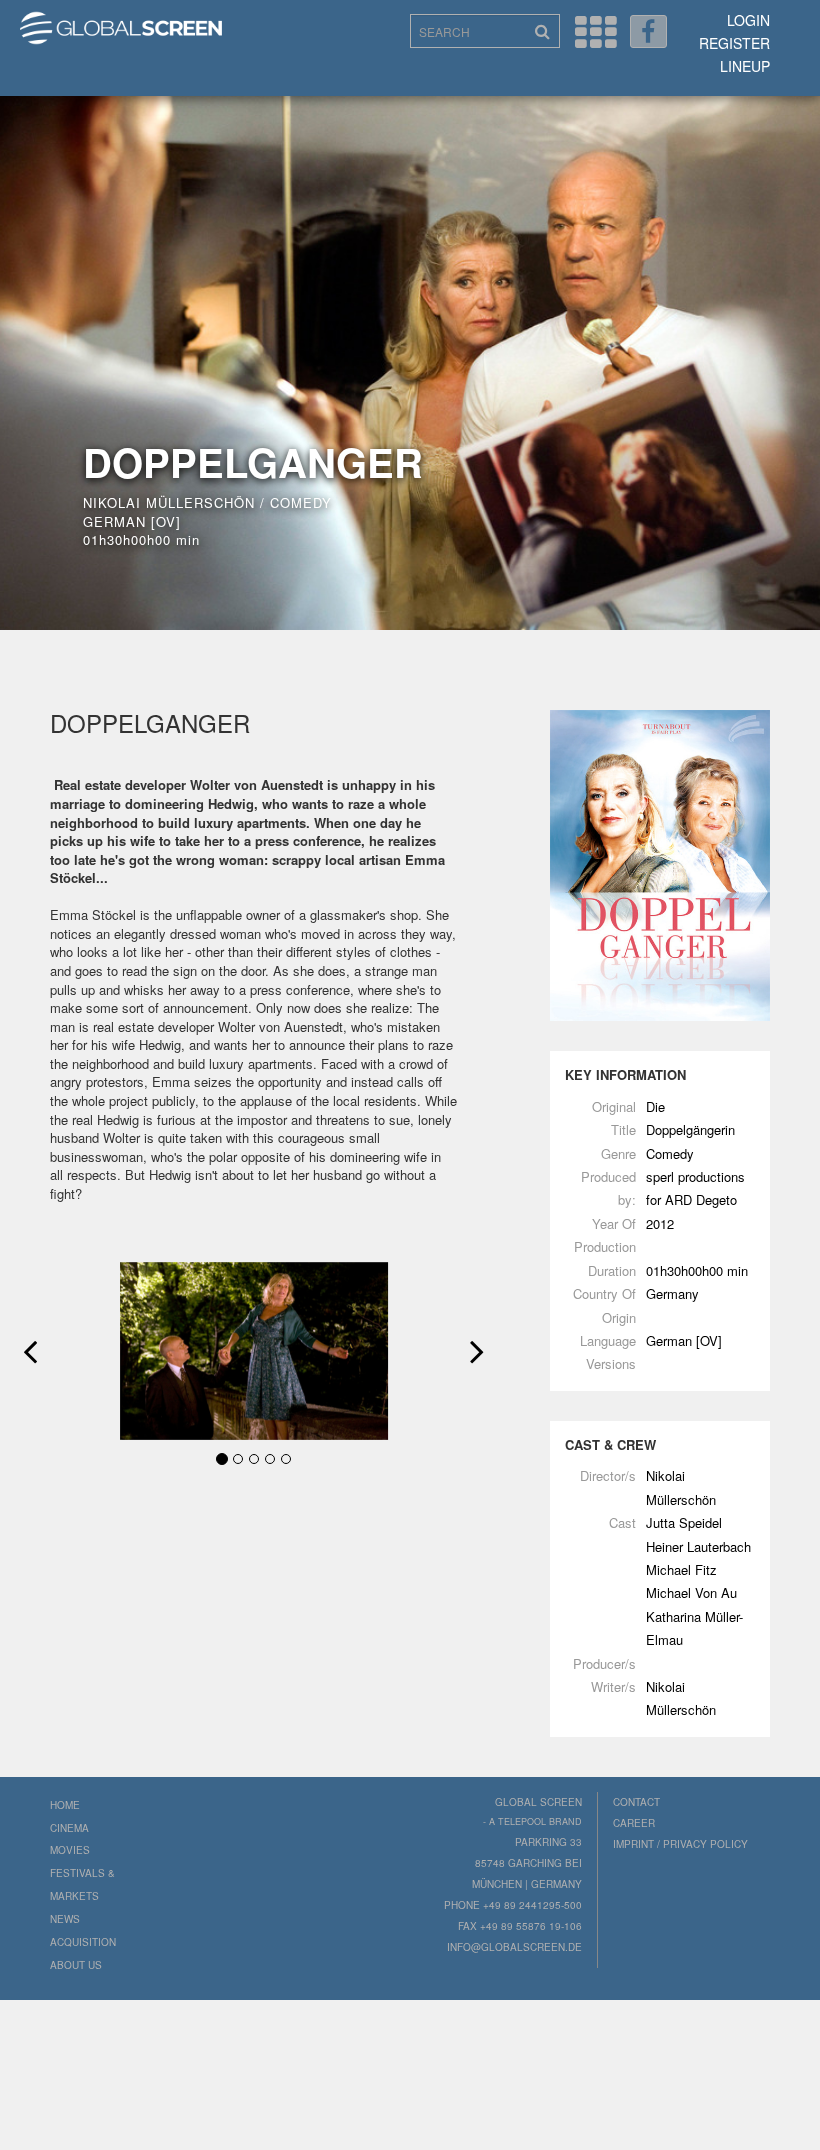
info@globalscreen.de (514, 1947)
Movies (70, 1850)
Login (748, 20)
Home (65, 1805)
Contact (636, 1802)
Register (734, 43)
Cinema (69, 1828)
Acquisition (83, 1942)
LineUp (745, 66)
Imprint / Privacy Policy (680, 1844)
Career (634, 1823)
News (65, 1919)
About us (76, 1965)
